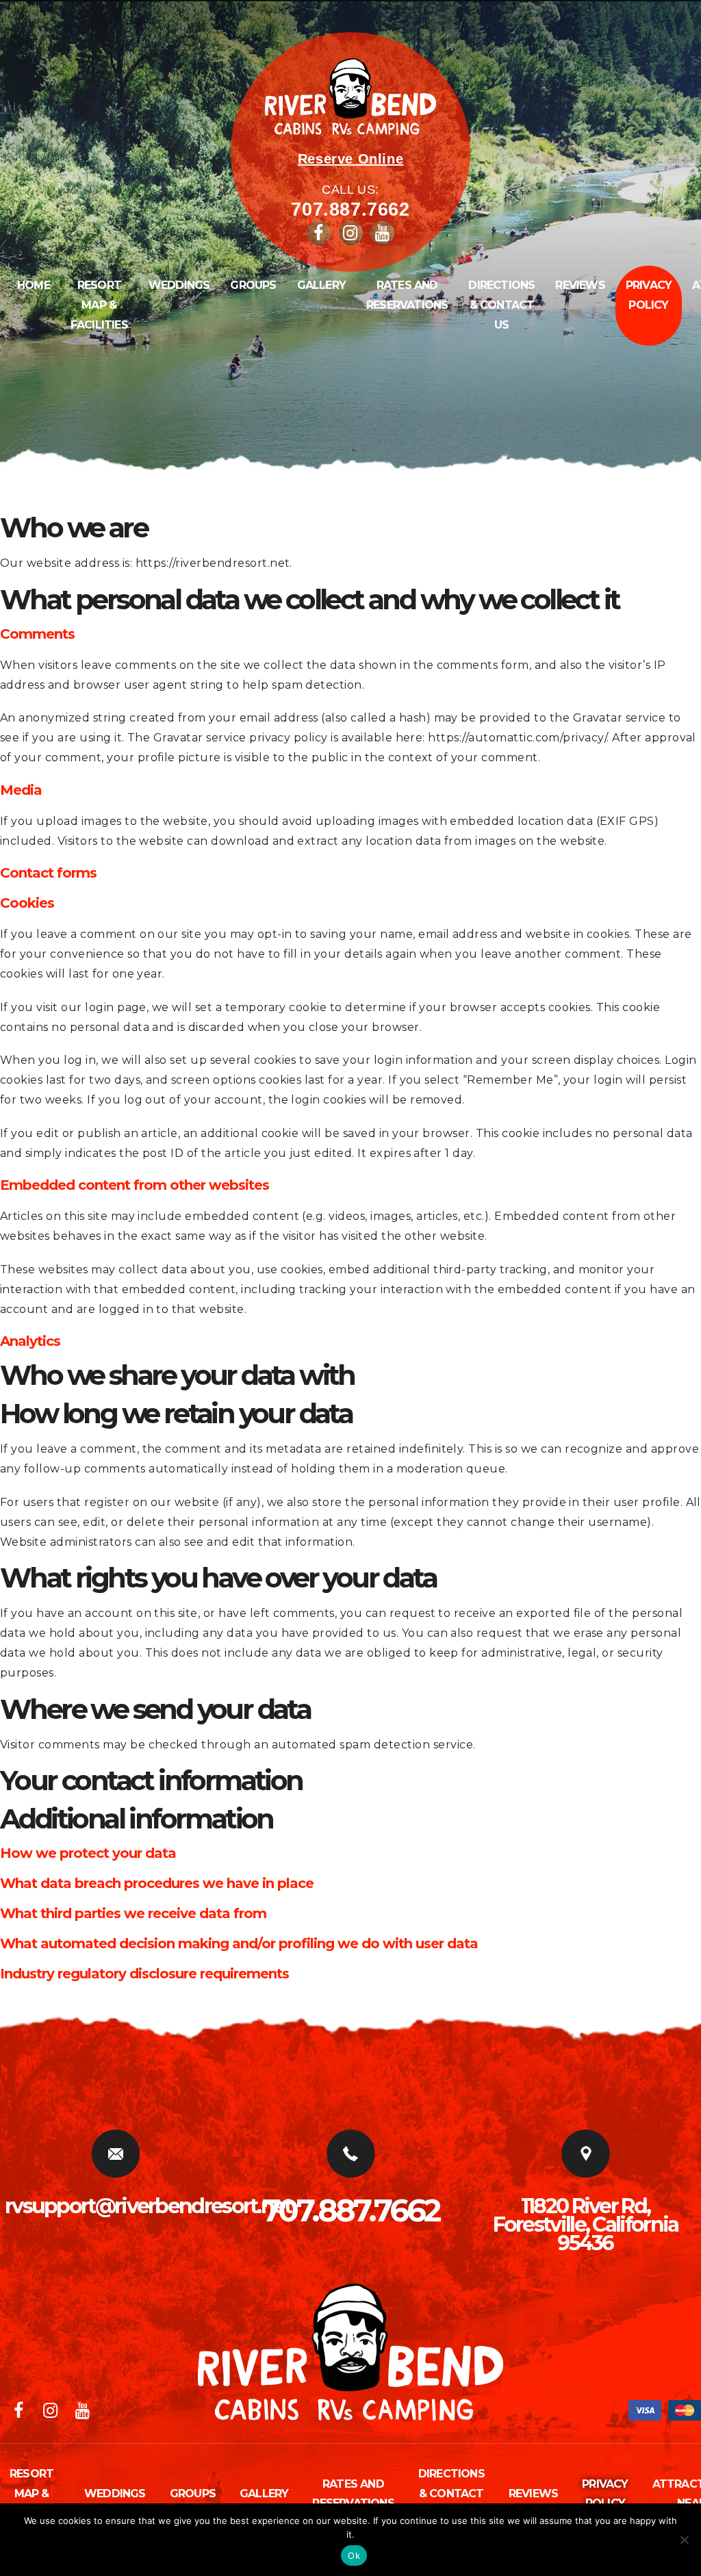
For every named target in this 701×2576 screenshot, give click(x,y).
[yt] (384, 235)
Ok (354, 2555)
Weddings (179, 285)
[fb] (320, 235)
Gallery (321, 285)
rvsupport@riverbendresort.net (148, 2206)
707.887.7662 (350, 209)
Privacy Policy (649, 295)
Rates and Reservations (407, 295)
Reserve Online (350, 159)
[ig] (353, 235)
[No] (684, 2540)
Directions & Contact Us (501, 305)
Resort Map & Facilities (99, 305)
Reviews (580, 285)
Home (34, 285)
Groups (253, 285)
